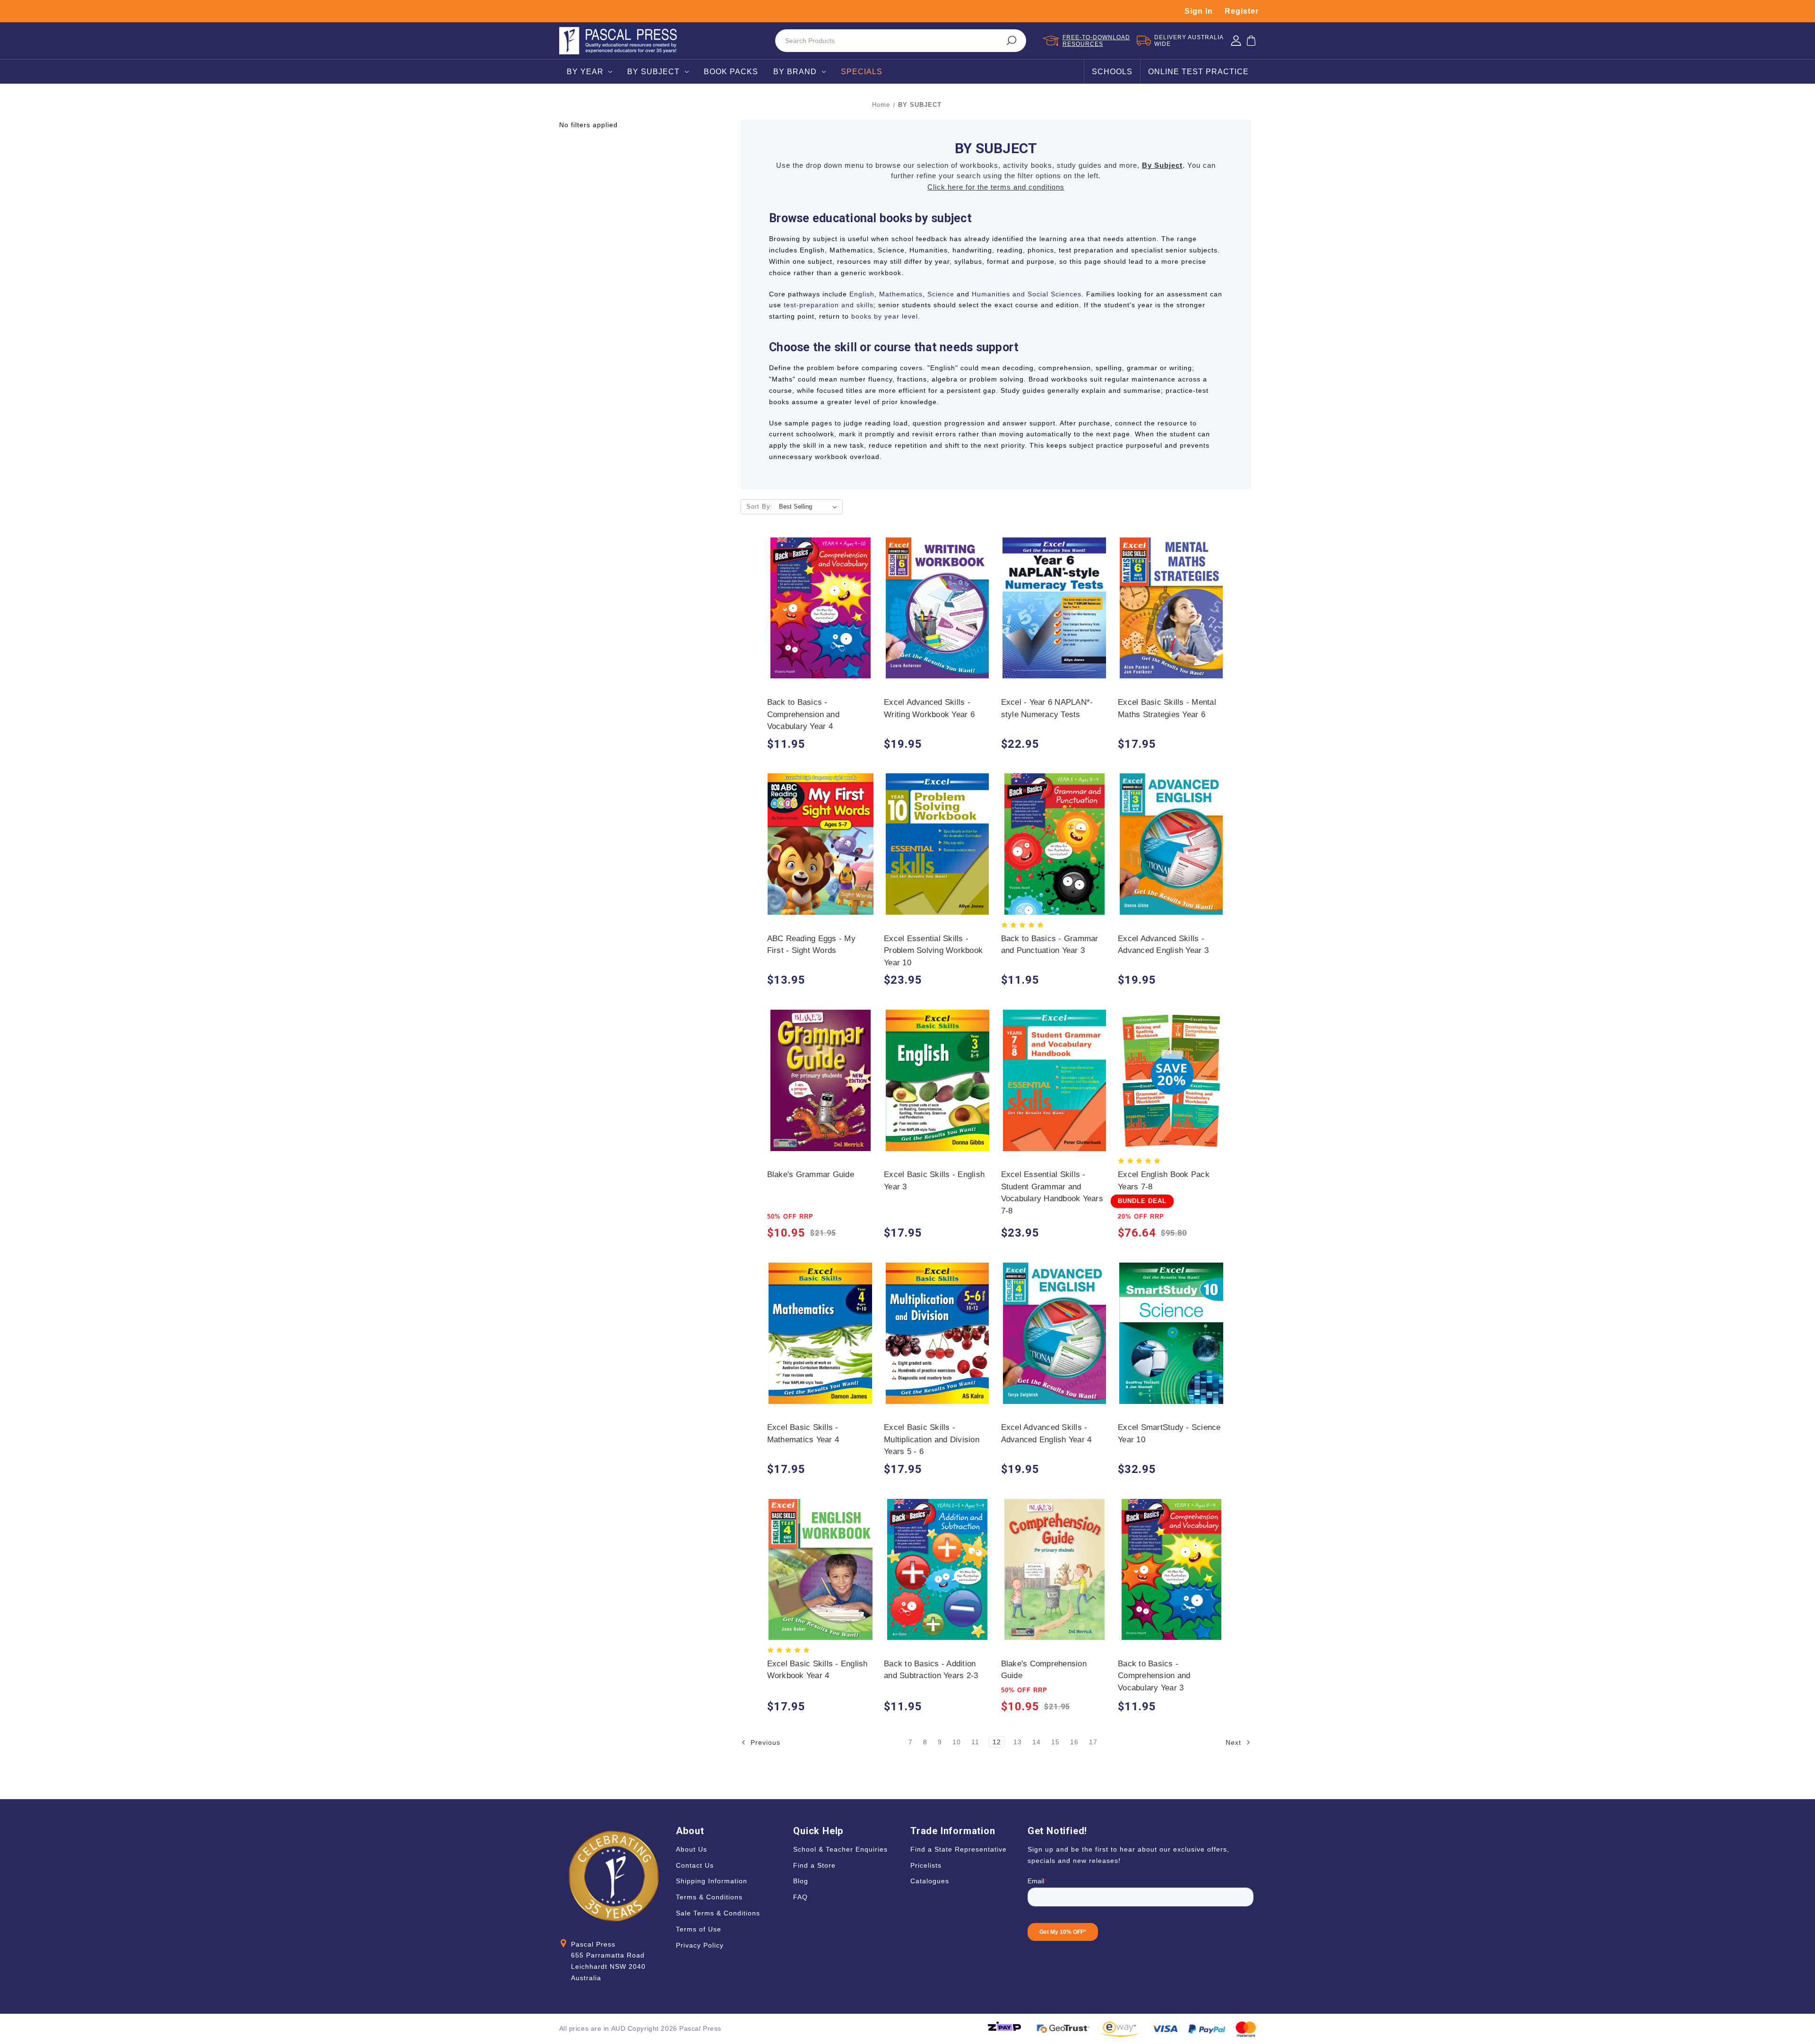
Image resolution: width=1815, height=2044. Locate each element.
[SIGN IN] (1236, 41)
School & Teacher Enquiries (840, 1849)
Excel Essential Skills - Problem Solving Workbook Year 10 (933, 951)
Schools (1112, 72)
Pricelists (926, 1865)
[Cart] (1251, 41)
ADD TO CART (820, 617)
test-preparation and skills (829, 305)
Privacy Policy (700, 1945)
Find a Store (814, 1865)
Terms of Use (699, 1929)
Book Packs (731, 72)
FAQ (800, 1897)
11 (975, 1742)
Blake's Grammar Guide (811, 1174)
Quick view (820, 599)
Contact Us (695, 1865)
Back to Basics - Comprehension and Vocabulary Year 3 (1154, 1676)
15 (1055, 1742)
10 (957, 1742)
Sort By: (760, 507)
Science (941, 294)
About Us (691, 1849)
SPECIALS (862, 72)
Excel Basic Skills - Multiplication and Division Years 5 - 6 (932, 1439)
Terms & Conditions (709, 1897)
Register (1242, 11)
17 (1093, 1742)
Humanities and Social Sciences (1027, 294)
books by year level (885, 316)
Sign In (1199, 11)
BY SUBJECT (653, 72)
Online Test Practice (1198, 72)
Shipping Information (712, 1881)
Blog (801, 1881)
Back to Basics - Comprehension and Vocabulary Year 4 (803, 714)
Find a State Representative (959, 1849)
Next (1235, 1742)
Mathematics (901, 294)
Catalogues (930, 1881)
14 (1037, 1742)
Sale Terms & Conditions (718, 1913)
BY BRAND (795, 72)
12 (997, 1742)
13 (1018, 1742)
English (862, 294)
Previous (764, 1742)
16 (1074, 1742)
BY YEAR (585, 72)
